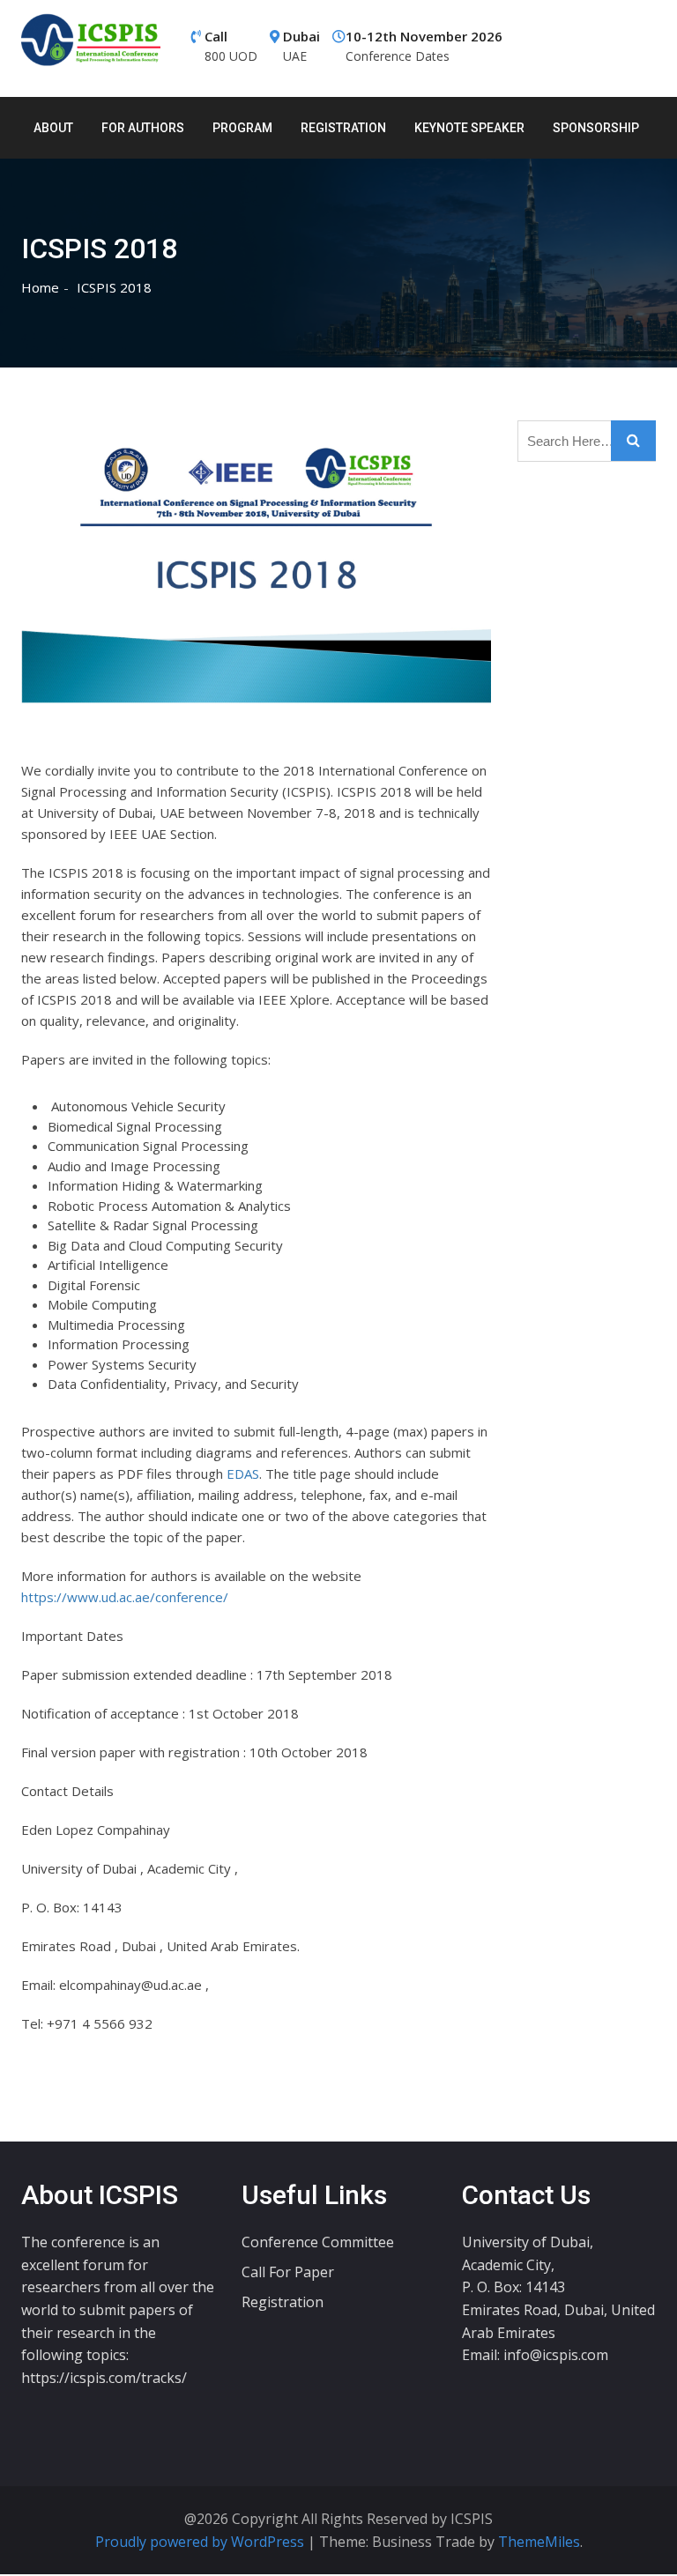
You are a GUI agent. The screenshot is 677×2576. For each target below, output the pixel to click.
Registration (343, 128)
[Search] (633, 441)
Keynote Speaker (469, 128)
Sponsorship (596, 128)
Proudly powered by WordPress (201, 2542)
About (53, 128)
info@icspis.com (556, 2355)
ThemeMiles (539, 2542)
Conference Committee (318, 2242)
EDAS (243, 1474)
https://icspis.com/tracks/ (104, 2378)
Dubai (301, 46)
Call (231, 46)
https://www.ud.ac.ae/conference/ (125, 1597)
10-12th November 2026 (424, 46)
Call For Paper (288, 2272)
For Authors (143, 128)
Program (242, 128)
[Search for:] (587, 441)
